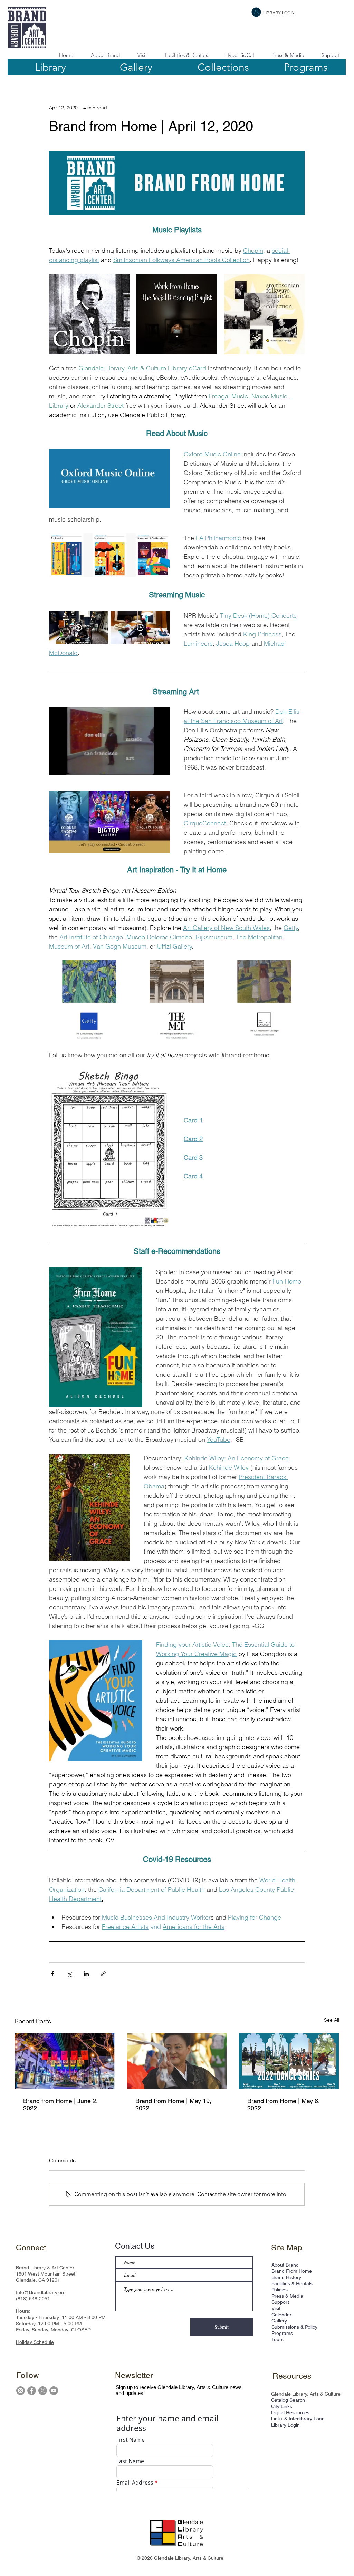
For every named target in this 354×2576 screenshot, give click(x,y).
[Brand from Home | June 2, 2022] (65, 2061)
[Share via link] (103, 1974)
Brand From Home (292, 2271)
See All (332, 2020)
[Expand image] (89, 314)
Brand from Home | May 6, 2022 (284, 2104)
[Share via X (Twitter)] (69, 1974)
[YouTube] (54, 2391)
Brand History (286, 2277)
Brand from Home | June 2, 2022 (60, 2104)
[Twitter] (43, 2391)
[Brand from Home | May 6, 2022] (289, 2061)
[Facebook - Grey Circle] (32, 2391)
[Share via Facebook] (52, 1974)
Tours (278, 2339)
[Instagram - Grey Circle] (21, 2391)
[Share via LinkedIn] (86, 1974)
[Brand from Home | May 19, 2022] (177, 2061)
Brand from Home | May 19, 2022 (173, 2104)
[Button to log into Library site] (256, 12)
